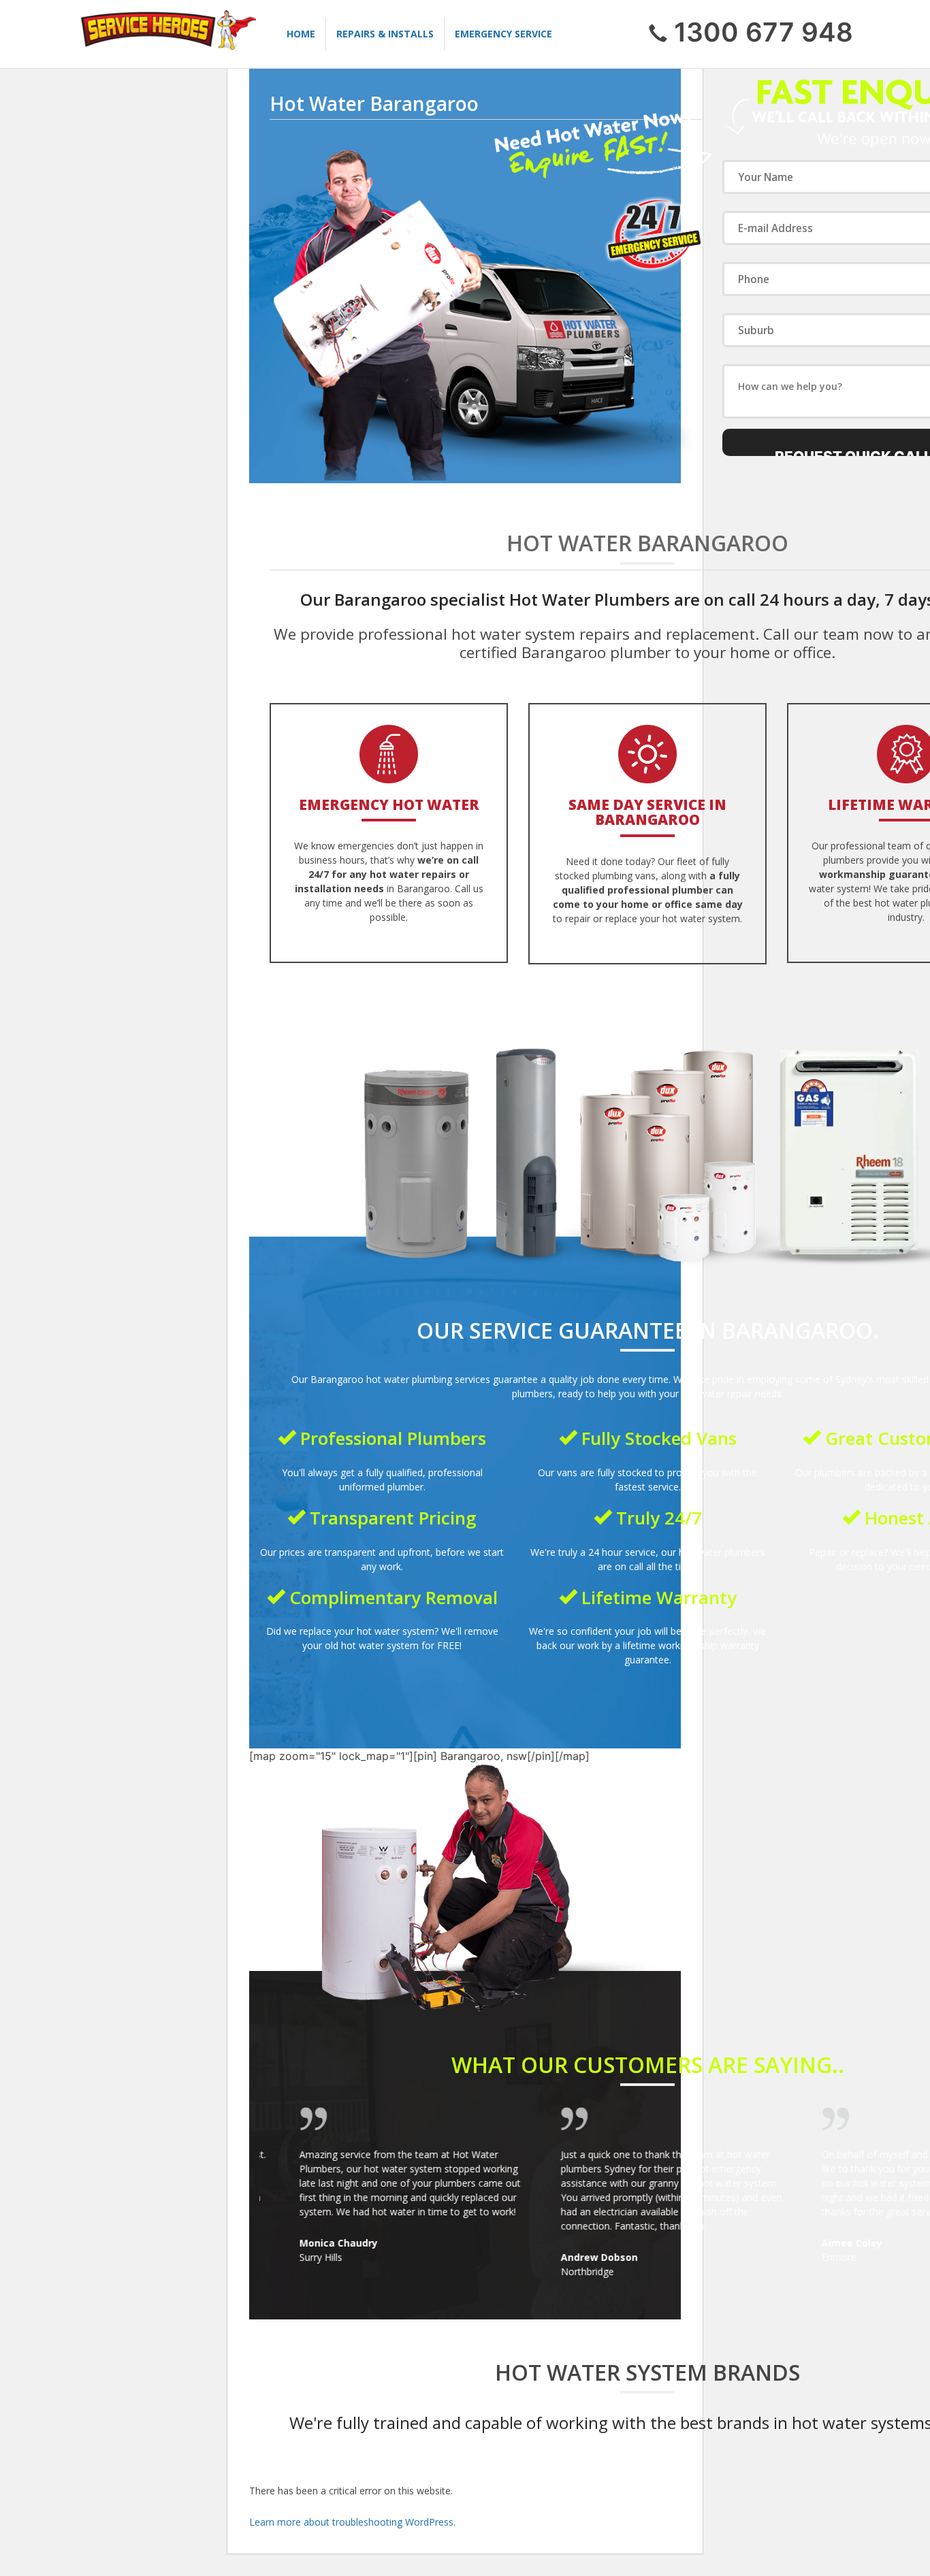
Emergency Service (503, 34)
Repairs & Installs (385, 34)
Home (301, 34)
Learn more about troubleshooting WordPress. (352, 2522)
